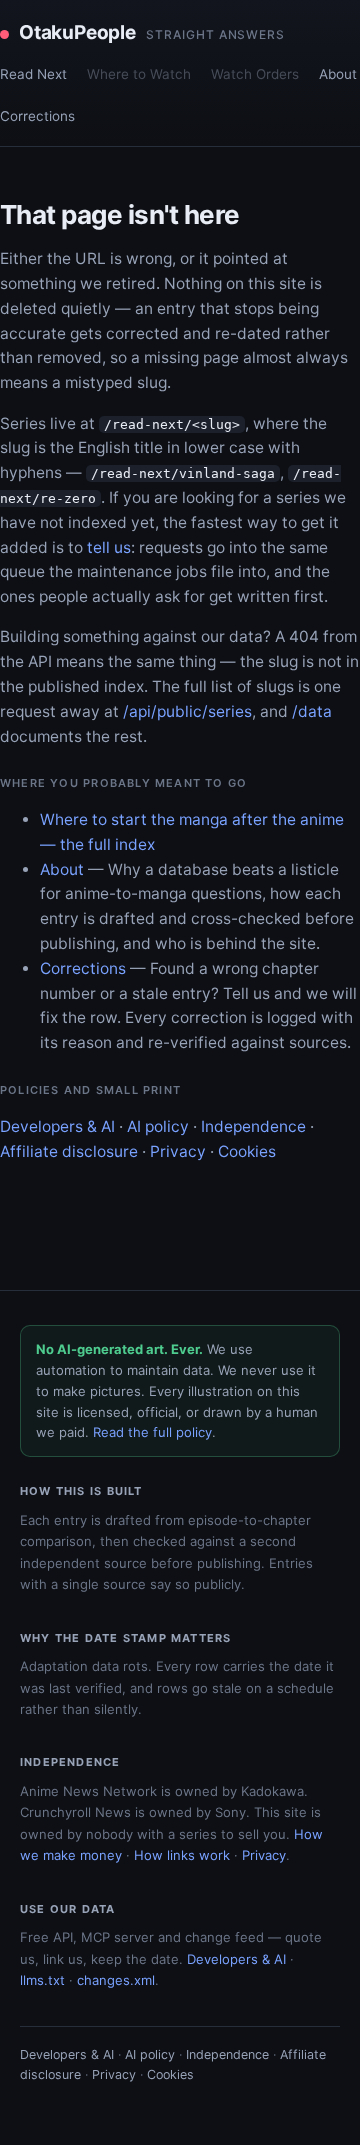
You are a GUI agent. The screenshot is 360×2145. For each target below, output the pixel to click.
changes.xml (116, 1980)
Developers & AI (57, 1126)
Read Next (33, 74)
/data (312, 711)
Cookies (247, 1151)
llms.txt (42, 1980)
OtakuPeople (152, 32)
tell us (109, 547)
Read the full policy (152, 1432)
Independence (253, 1126)
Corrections (37, 116)
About (338, 74)
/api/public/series (187, 711)
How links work (182, 1855)
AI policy (158, 1126)
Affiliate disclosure (69, 1151)
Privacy (178, 1151)
